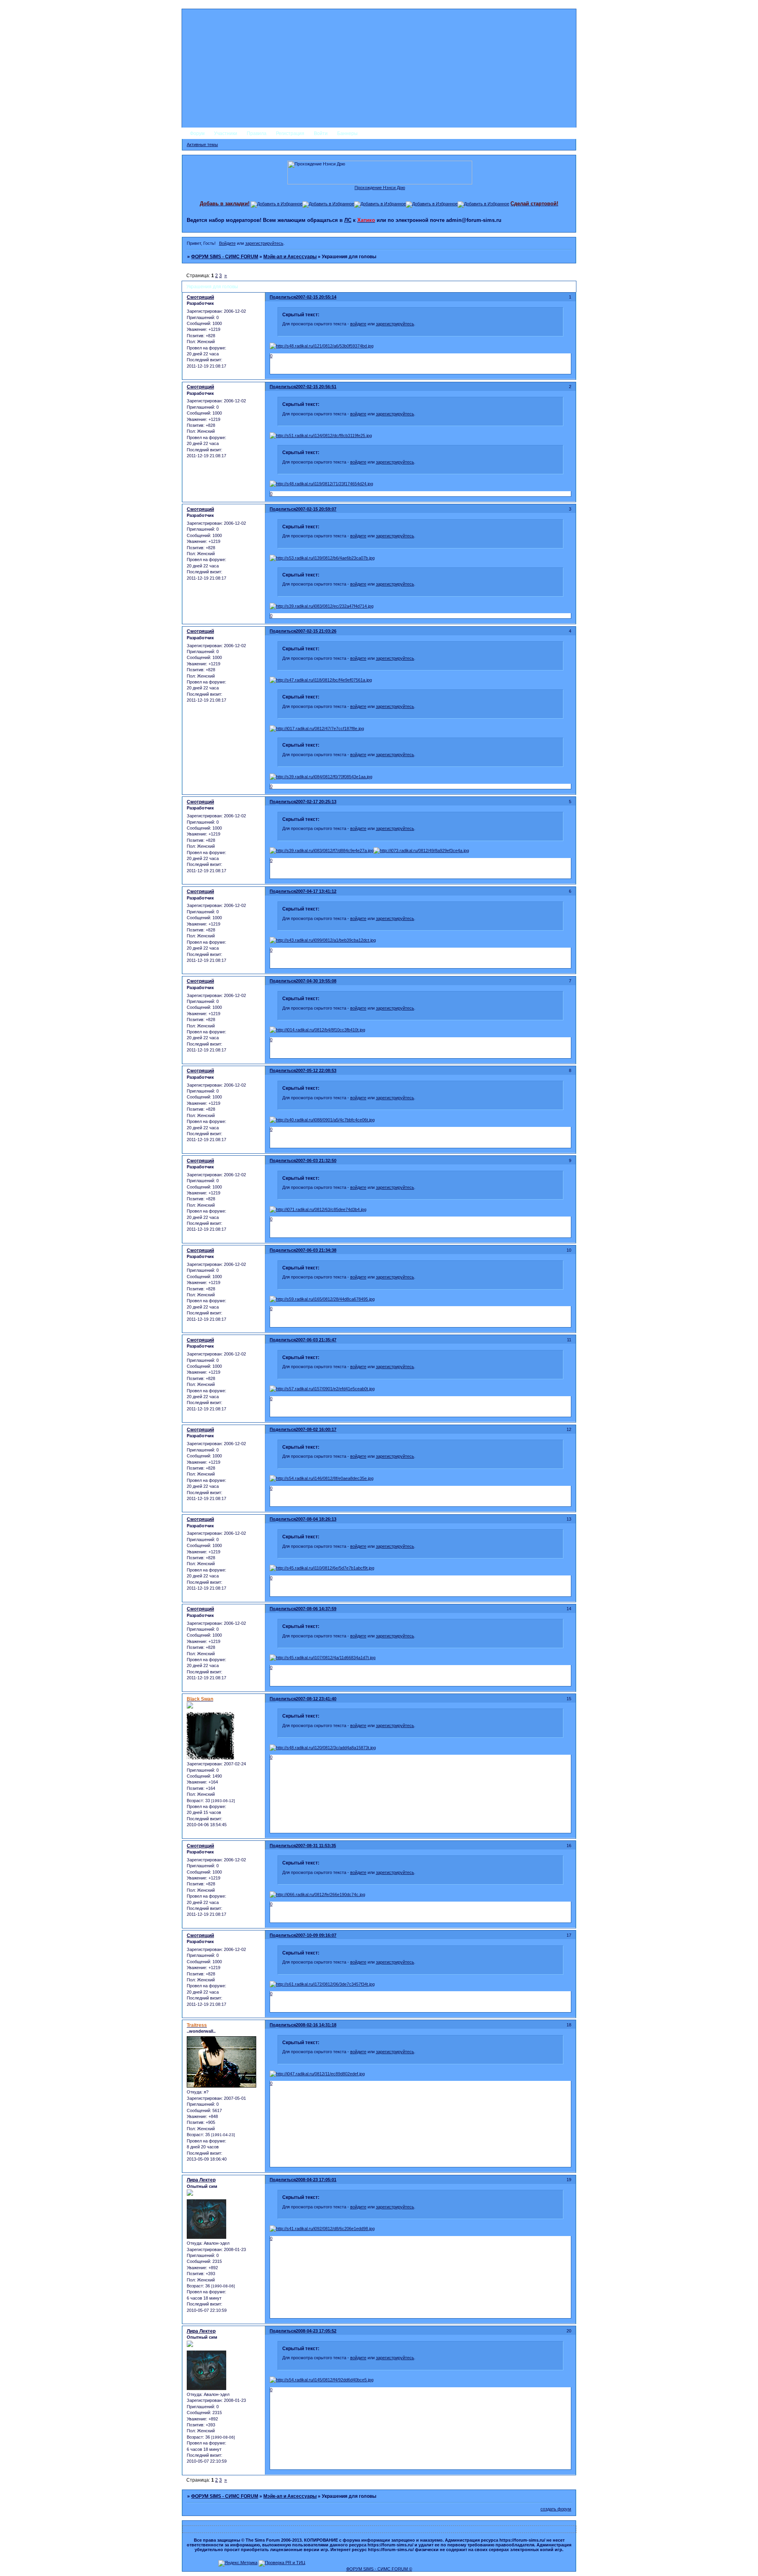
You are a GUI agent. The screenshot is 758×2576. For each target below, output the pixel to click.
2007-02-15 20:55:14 (316, 297)
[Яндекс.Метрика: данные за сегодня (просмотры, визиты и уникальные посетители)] (238, 2563)
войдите (358, 324)
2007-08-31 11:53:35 (316, 1846)
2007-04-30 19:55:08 (316, 981)
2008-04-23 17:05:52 (316, 2331)
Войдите (227, 243)
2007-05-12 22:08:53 (316, 1070)
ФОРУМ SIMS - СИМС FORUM (225, 257)
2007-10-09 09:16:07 (316, 1935)
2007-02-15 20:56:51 (316, 387)
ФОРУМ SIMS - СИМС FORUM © (379, 2569)
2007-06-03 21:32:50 (316, 1160)
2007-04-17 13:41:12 (316, 891)
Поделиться (283, 297)
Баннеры (347, 133)
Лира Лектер (201, 2180)
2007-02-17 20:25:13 (316, 802)
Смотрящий (200, 297)
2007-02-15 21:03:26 (316, 631)
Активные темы (202, 145)
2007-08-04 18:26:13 (316, 1519)
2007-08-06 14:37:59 (316, 1609)
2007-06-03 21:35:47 (316, 1340)
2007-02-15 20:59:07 (316, 509)
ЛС (348, 220)
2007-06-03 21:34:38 (316, 1250)
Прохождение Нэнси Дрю (380, 188)
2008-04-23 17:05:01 (316, 2180)
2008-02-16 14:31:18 (316, 2025)
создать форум (556, 2509)
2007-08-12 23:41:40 (316, 1699)
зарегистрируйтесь (264, 243)
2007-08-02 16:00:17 (316, 1429)
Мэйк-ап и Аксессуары (290, 257)
